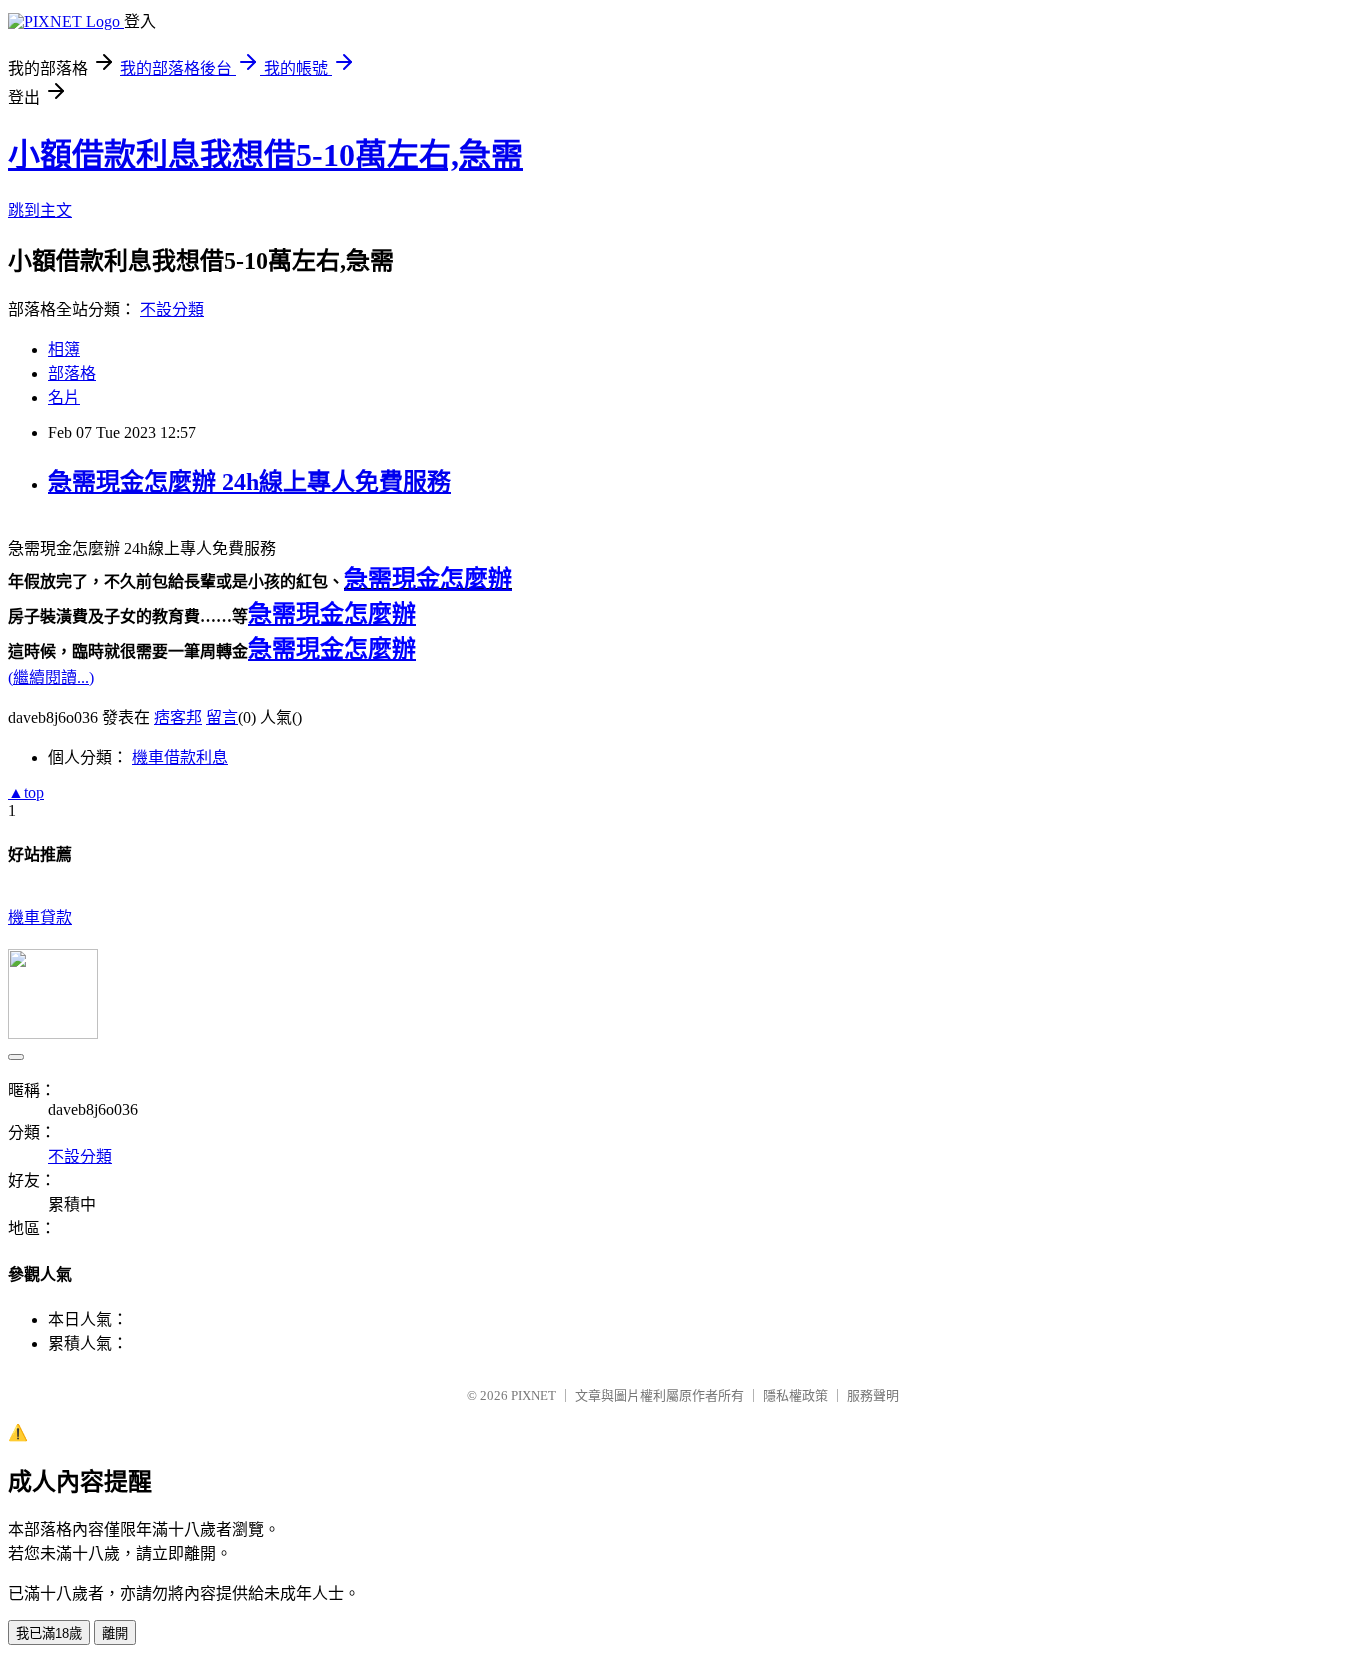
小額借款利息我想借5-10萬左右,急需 (265, 155)
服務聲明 (873, 1395)
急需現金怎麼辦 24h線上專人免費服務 (249, 482)
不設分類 (172, 309)
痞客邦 (178, 717)
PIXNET (533, 1395)
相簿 (64, 349)
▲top (26, 792)
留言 (222, 717)
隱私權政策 (795, 1395)
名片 (64, 397)
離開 (115, 1633)
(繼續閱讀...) (51, 677)
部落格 (72, 373)
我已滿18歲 (49, 1633)
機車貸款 (40, 917)
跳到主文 (40, 210)
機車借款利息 (180, 757)
